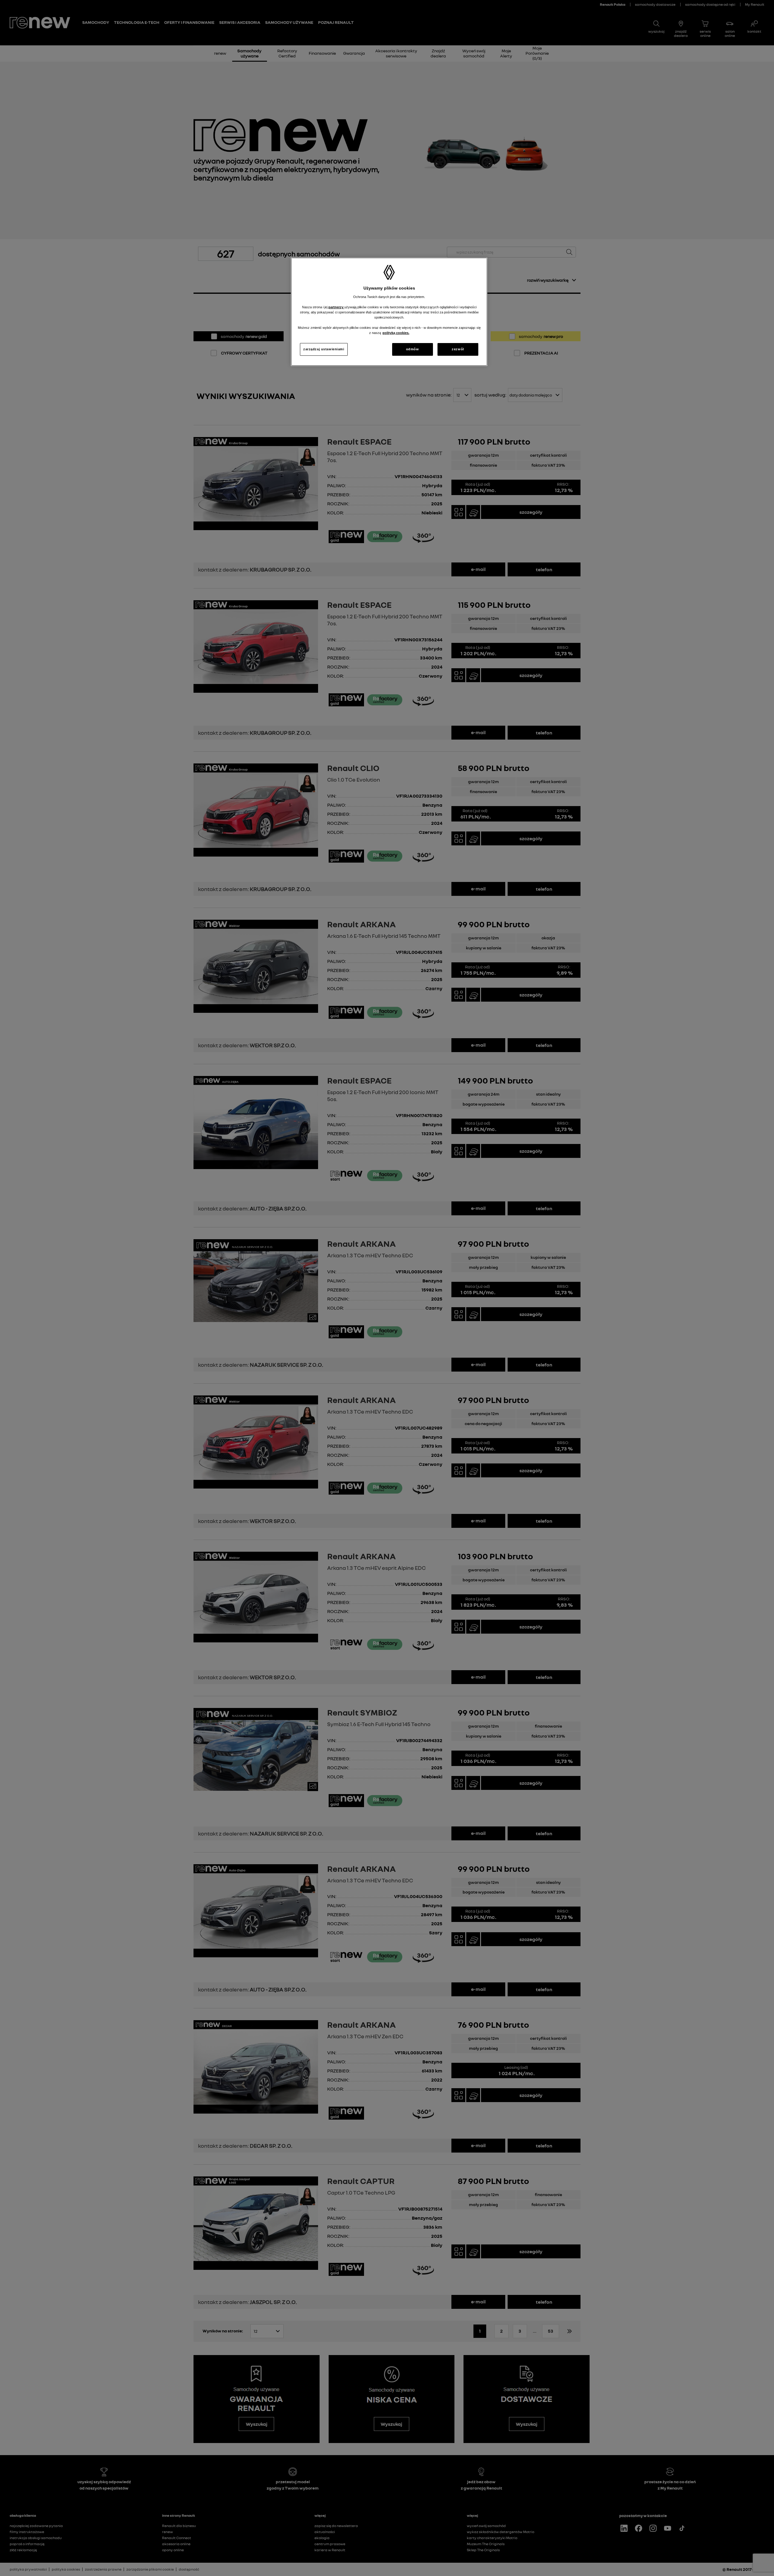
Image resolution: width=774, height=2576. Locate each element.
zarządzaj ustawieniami (324, 349)
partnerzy (336, 307)
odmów (413, 349)
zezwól (458, 349)
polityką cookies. (396, 333)
